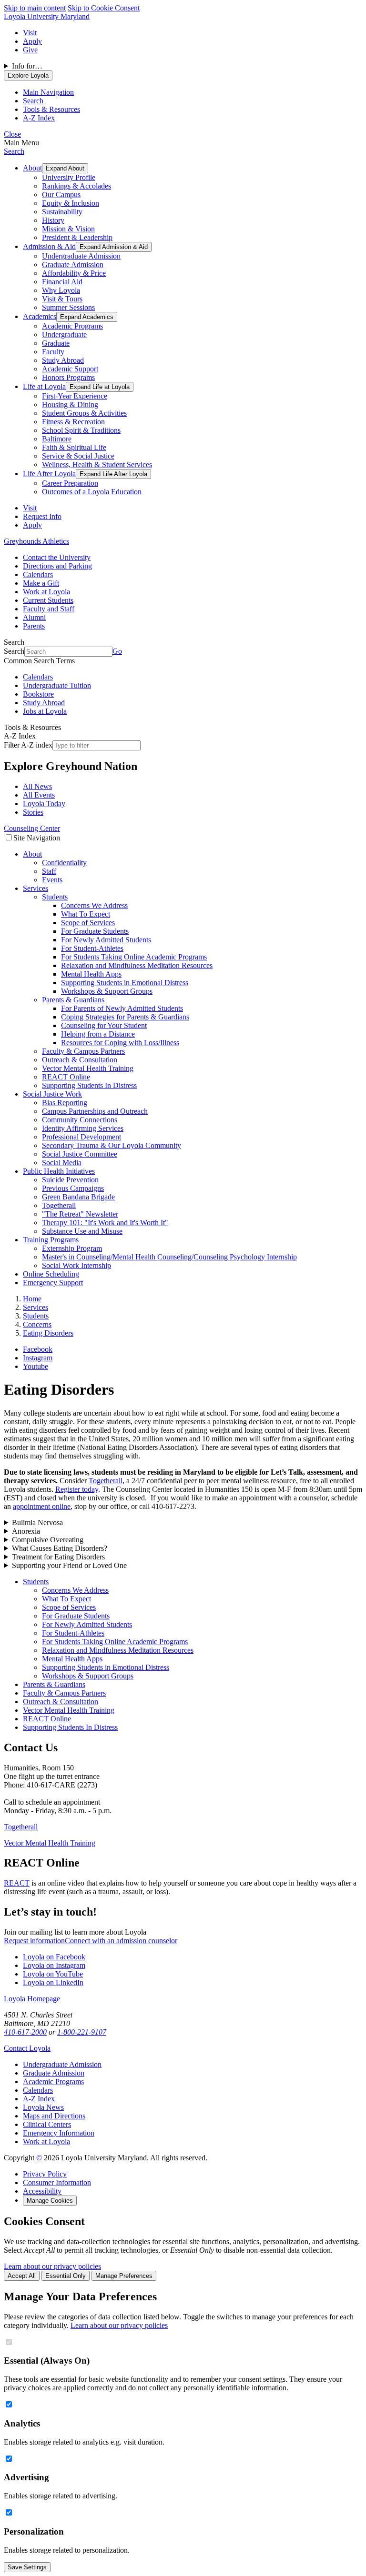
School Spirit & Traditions (81, 430)
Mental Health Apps (91, 974)
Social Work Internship (76, 1265)
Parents (34, 626)
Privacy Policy (45, 2174)
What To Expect (86, 914)
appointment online (42, 1506)
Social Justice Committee (80, 1154)
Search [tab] (33, 101)
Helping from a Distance (98, 1034)
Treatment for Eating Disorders (58, 1557)
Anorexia (26, 1531)
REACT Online (66, 1077)
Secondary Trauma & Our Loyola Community (112, 1145)
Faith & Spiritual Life (74, 447)
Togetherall (59, 1205)
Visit (30, 33)
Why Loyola (61, 290)
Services (36, 888)
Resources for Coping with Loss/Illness (120, 1043)
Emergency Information (59, 2133)
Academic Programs (72, 326)
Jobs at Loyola (45, 711)
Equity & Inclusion (71, 203)
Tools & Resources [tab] (51, 109)
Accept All (22, 2276)
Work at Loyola (46, 592)
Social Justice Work (52, 1094)
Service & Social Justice (78, 456)
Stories (33, 812)
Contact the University (57, 557)
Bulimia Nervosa (37, 1523)
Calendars (38, 574)
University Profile (69, 177)
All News (37, 786)
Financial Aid (62, 282)
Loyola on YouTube (53, 1974)
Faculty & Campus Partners (83, 1051)
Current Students (48, 600)
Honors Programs (68, 377)
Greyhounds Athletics (36, 541)
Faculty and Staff (49, 609)
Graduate (56, 343)
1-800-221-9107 (82, 2032)
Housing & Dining (70, 404)
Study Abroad (63, 360)
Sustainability (62, 212)
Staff (49, 871)
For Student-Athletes (92, 948)
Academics (40, 316)
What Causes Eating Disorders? (60, 1548)
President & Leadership (77, 237)
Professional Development (81, 1137)
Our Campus (61, 195)
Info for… (27, 66)
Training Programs (51, 1240)
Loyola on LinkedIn (53, 1982)
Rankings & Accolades (76, 186)
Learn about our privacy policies (52, 2266)
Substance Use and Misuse (82, 1231)
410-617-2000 (25, 2032)
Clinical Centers (47, 2124)
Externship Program (72, 1248)
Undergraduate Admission (81, 256)
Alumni (34, 617)
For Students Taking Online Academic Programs (134, 957)
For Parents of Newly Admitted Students (122, 1008)
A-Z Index (39, 2099)
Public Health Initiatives (59, 1171)
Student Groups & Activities (84, 413)
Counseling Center (32, 828)
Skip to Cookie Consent (104, 8)
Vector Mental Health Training (88, 1068)
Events (52, 880)
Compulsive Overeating (48, 1540)
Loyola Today (44, 804)
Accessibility (42, 2191)
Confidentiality (64, 863)
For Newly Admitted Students (106, 940)
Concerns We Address (94, 905)
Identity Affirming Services (83, 1128)
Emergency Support (53, 1283)
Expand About (65, 168)
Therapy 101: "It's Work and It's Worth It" (105, 1223)
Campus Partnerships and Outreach (95, 1111)
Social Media (62, 1163)
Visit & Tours (62, 299)
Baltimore (57, 439)
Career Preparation (70, 483)
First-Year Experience (75, 396)
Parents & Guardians (73, 1000)
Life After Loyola (49, 474)
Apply (32, 41)
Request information (34, 1941)
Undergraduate (64, 334)
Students (55, 897)
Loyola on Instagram (54, 1965)
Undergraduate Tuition (57, 685)
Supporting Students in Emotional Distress (125, 983)
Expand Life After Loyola (113, 474)
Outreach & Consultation (80, 1060)
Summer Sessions (68, 307)
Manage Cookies (50, 2201)
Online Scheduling (51, 1274)
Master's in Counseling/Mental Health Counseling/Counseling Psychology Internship (169, 1257)
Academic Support (70, 369)
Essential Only (66, 2276)
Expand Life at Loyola (100, 387)
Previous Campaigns (73, 1188)
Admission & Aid (49, 246)
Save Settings (27, 2567)
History (53, 220)
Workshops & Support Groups (107, 991)
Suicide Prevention (70, 1180)
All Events (39, 795)
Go (117, 651)
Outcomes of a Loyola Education (92, 492)
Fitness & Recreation (73, 422)
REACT (17, 1883)
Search (14, 151)
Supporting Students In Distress (89, 1085)
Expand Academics (87, 317)
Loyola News (43, 2107)
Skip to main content (35, 8)
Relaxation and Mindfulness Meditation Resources (137, 965)
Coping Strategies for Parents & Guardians (125, 1017)
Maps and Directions (54, 2116)
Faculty (53, 352)
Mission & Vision (68, 229)
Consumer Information (57, 2182)
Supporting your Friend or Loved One (69, 1565)
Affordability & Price (74, 273)
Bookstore (38, 694)
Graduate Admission (73, 265)
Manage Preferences (124, 2276)
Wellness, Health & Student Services (97, 464)
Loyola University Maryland (47, 16)
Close (12, 134)
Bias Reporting (65, 1103)
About (32, 168)
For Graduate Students (95, 931)
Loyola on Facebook (54, 1957)
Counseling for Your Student (104, 1025)
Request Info (42, 516)
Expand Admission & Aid (114, 247)
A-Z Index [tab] (39, 118)
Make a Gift (41, 583)
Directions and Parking (57, 566)
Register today (77, 1489)
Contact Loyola (27, 2048)
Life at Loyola (44, 386)
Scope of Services (88, 923)
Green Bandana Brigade (78, 1197)
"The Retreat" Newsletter (80, 1214)
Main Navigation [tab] (48, 92)
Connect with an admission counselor (121, 1941)
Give (30, 50)
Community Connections (80, 1120)
